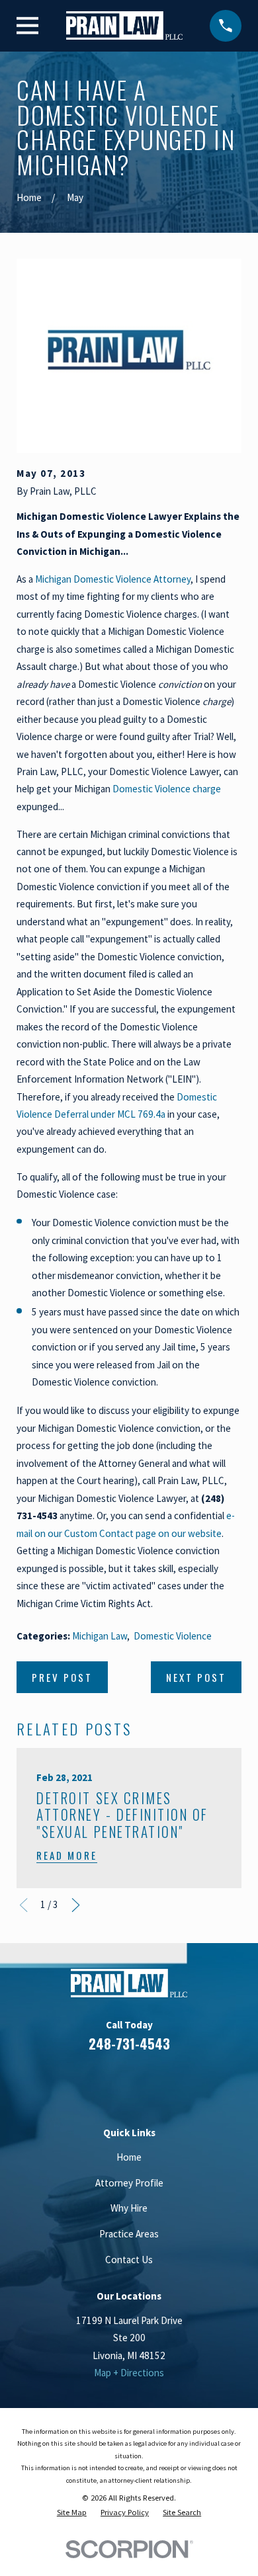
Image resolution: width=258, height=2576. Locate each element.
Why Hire (129, 2208)
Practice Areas (129, 2234)
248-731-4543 (129, 2044)
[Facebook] (81, 2082)
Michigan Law (100, 1636)
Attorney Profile (129, 2183)
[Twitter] (177, 2082)
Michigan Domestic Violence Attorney (113, 579)
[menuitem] (72, 2513)
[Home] (124, 25)
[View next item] (76, 1905)
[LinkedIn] (113, 2082)
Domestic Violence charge (167, 789)
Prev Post (62, 1677)
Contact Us (129, 2260)
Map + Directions (129, 2373)
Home (129, 2157)
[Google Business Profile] (145, 2082)
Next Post (196, 1677)
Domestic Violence (173, 1636)
